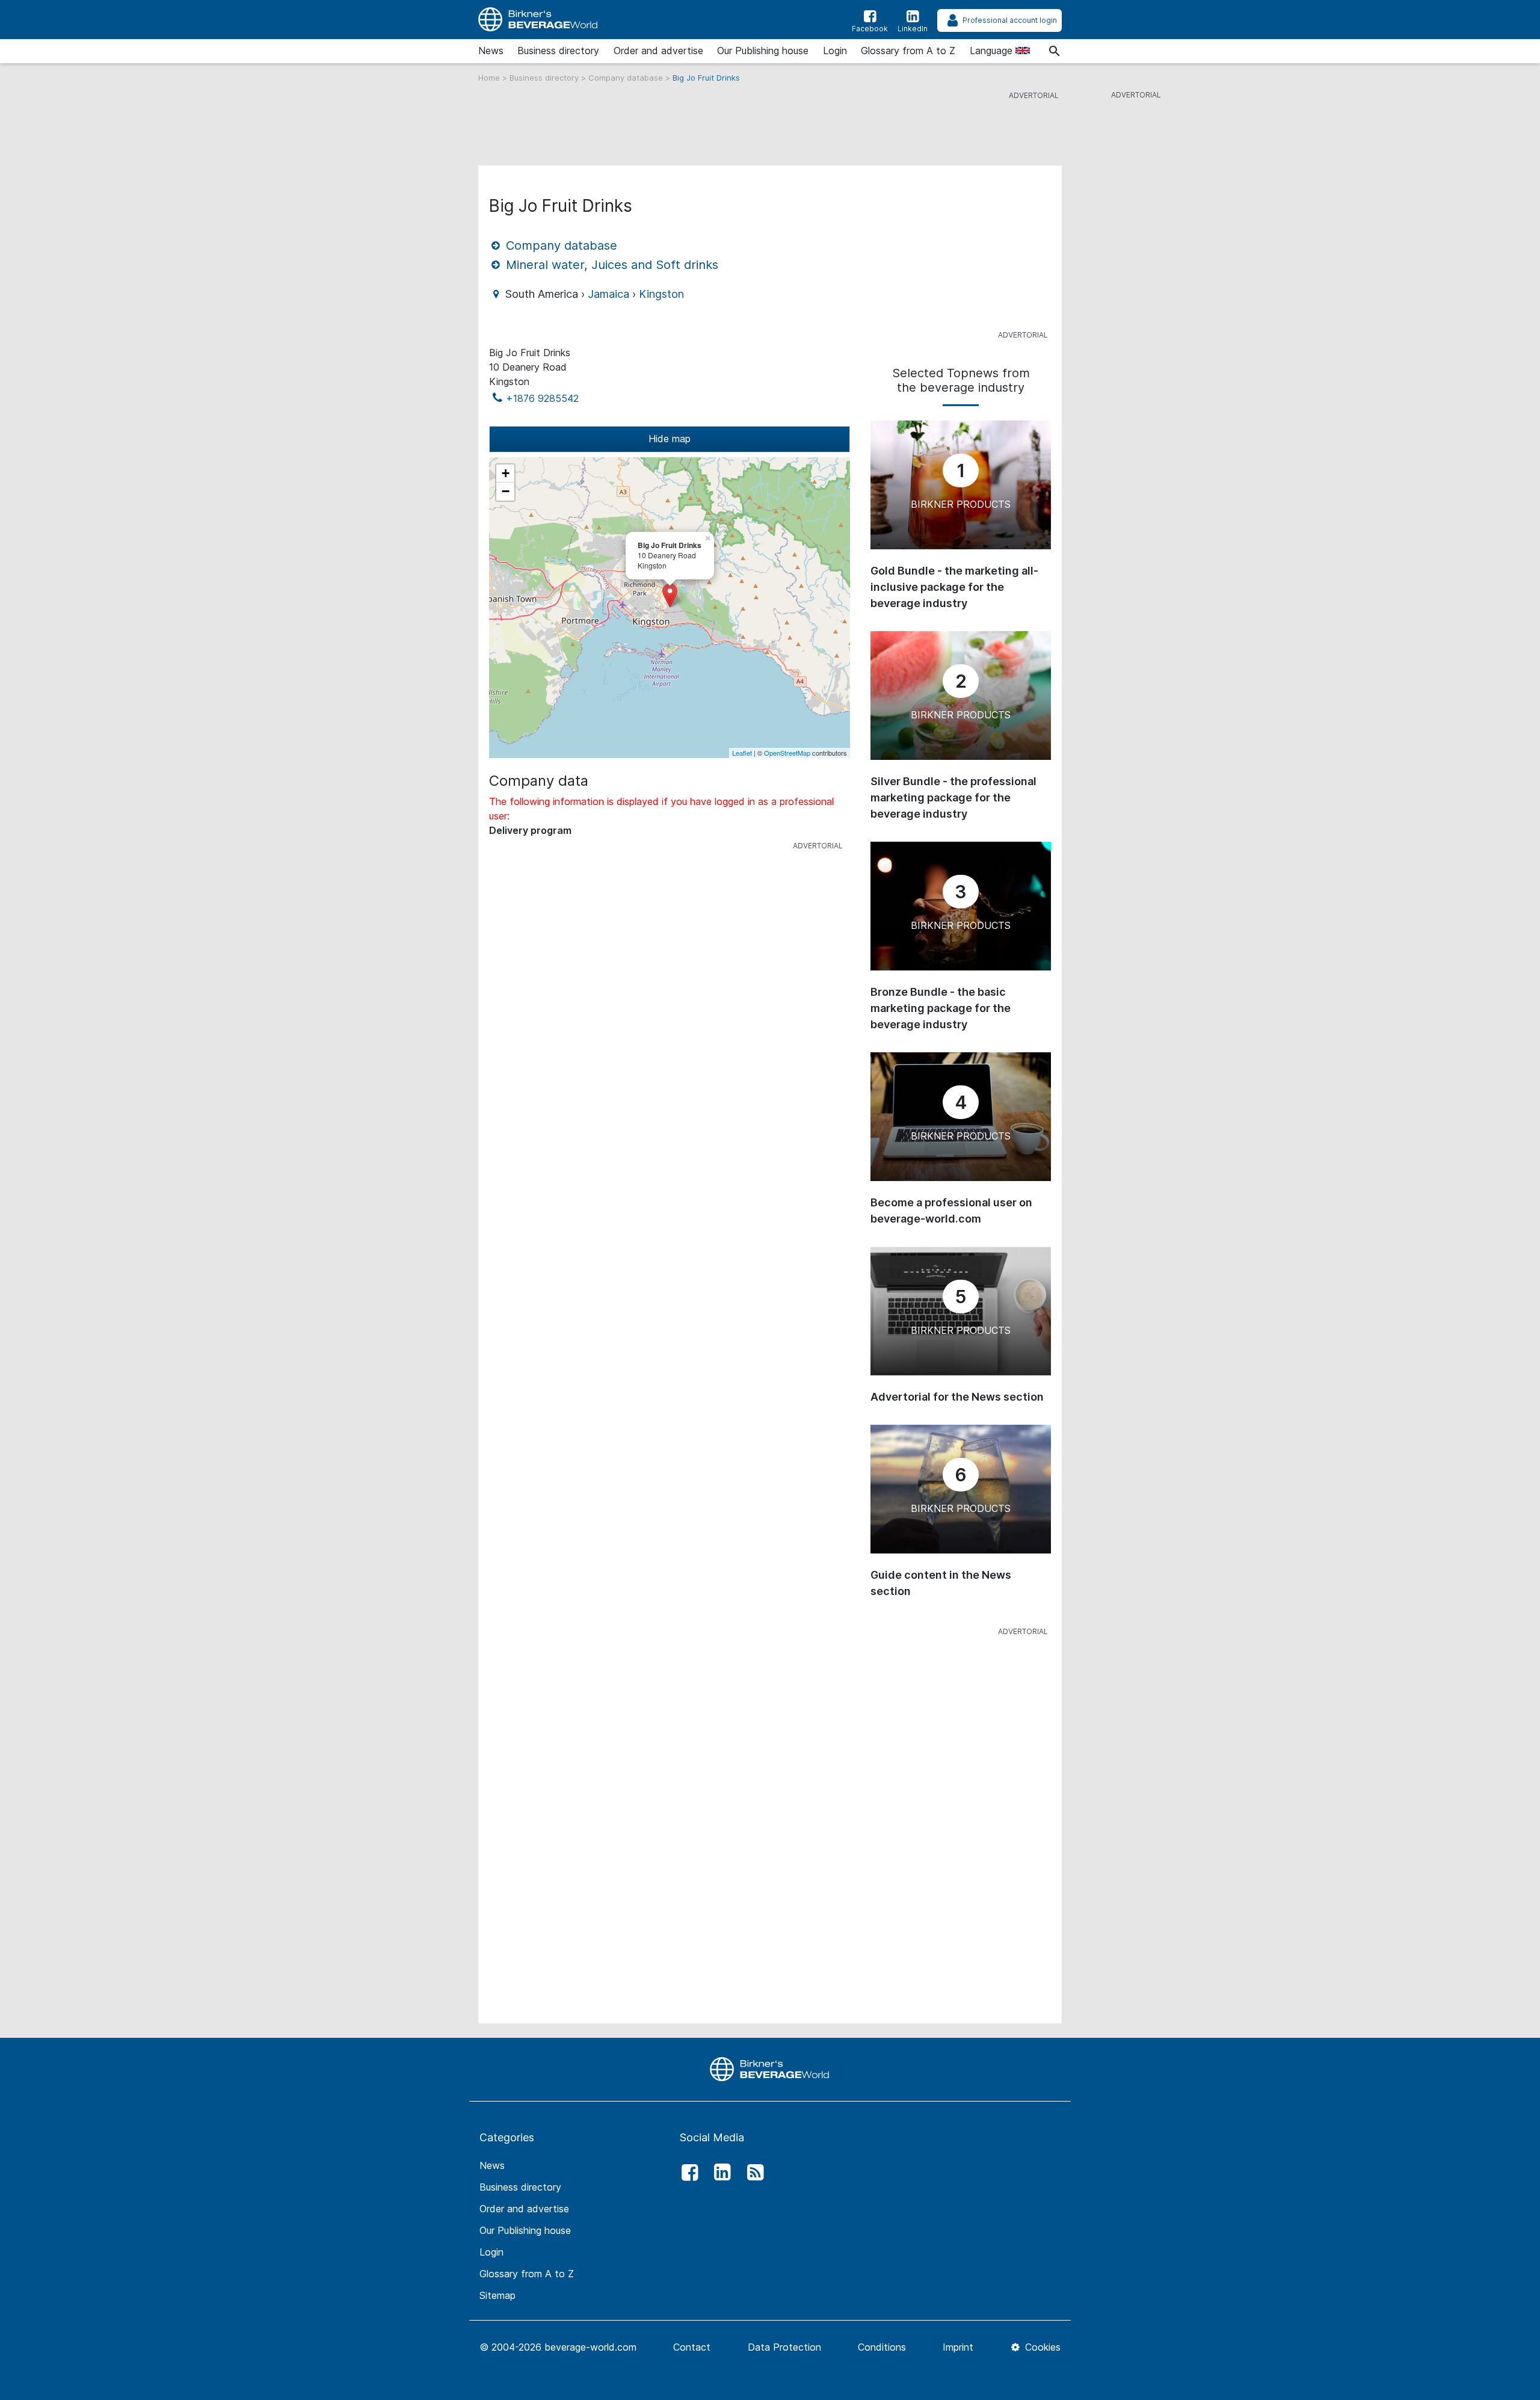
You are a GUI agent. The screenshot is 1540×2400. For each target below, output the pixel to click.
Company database (627, 78)
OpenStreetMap (787, 753)
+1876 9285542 (542, 398)
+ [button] (506, 473)
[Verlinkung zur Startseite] (770, 2068)
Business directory (558, 51)
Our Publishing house (763, 51)
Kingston (661, 294)
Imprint (958, 2347)
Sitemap (497, 2295)
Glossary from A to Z (908, 51)
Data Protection (784, 2347)
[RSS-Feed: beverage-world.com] (752, 2173)
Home (490, 78)
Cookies (1041, 2347)
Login (835, 51)
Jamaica (608, 294)
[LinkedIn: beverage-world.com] (719, 2173)
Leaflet (742, 753)
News (491, 51)
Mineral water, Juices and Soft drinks (610, 265)
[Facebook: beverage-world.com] (686, 2173)
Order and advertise (658, 51)
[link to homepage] (538, 20)
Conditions (882, 2347)
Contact (692, 2347)
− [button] (506, 491)
